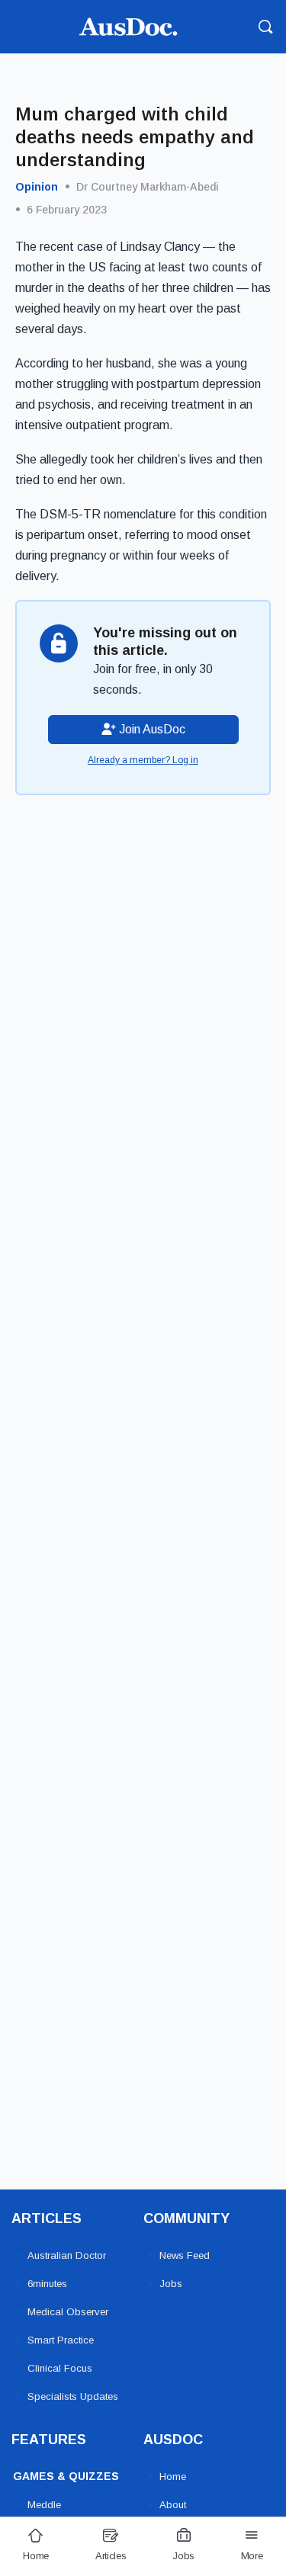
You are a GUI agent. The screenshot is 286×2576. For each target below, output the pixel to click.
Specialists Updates (73, 2396)
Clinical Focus (60, 2368)
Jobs (171, 2284)
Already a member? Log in (143, 760)
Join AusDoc (151, 729)
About (173, 2505)
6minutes (47, 2284)
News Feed (185, 2255)
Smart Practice (61, 2340)
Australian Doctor (67, 2255)
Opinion (37, 187)
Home (173, 2477)
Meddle (44, 2505)
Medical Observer (68, 2312)
